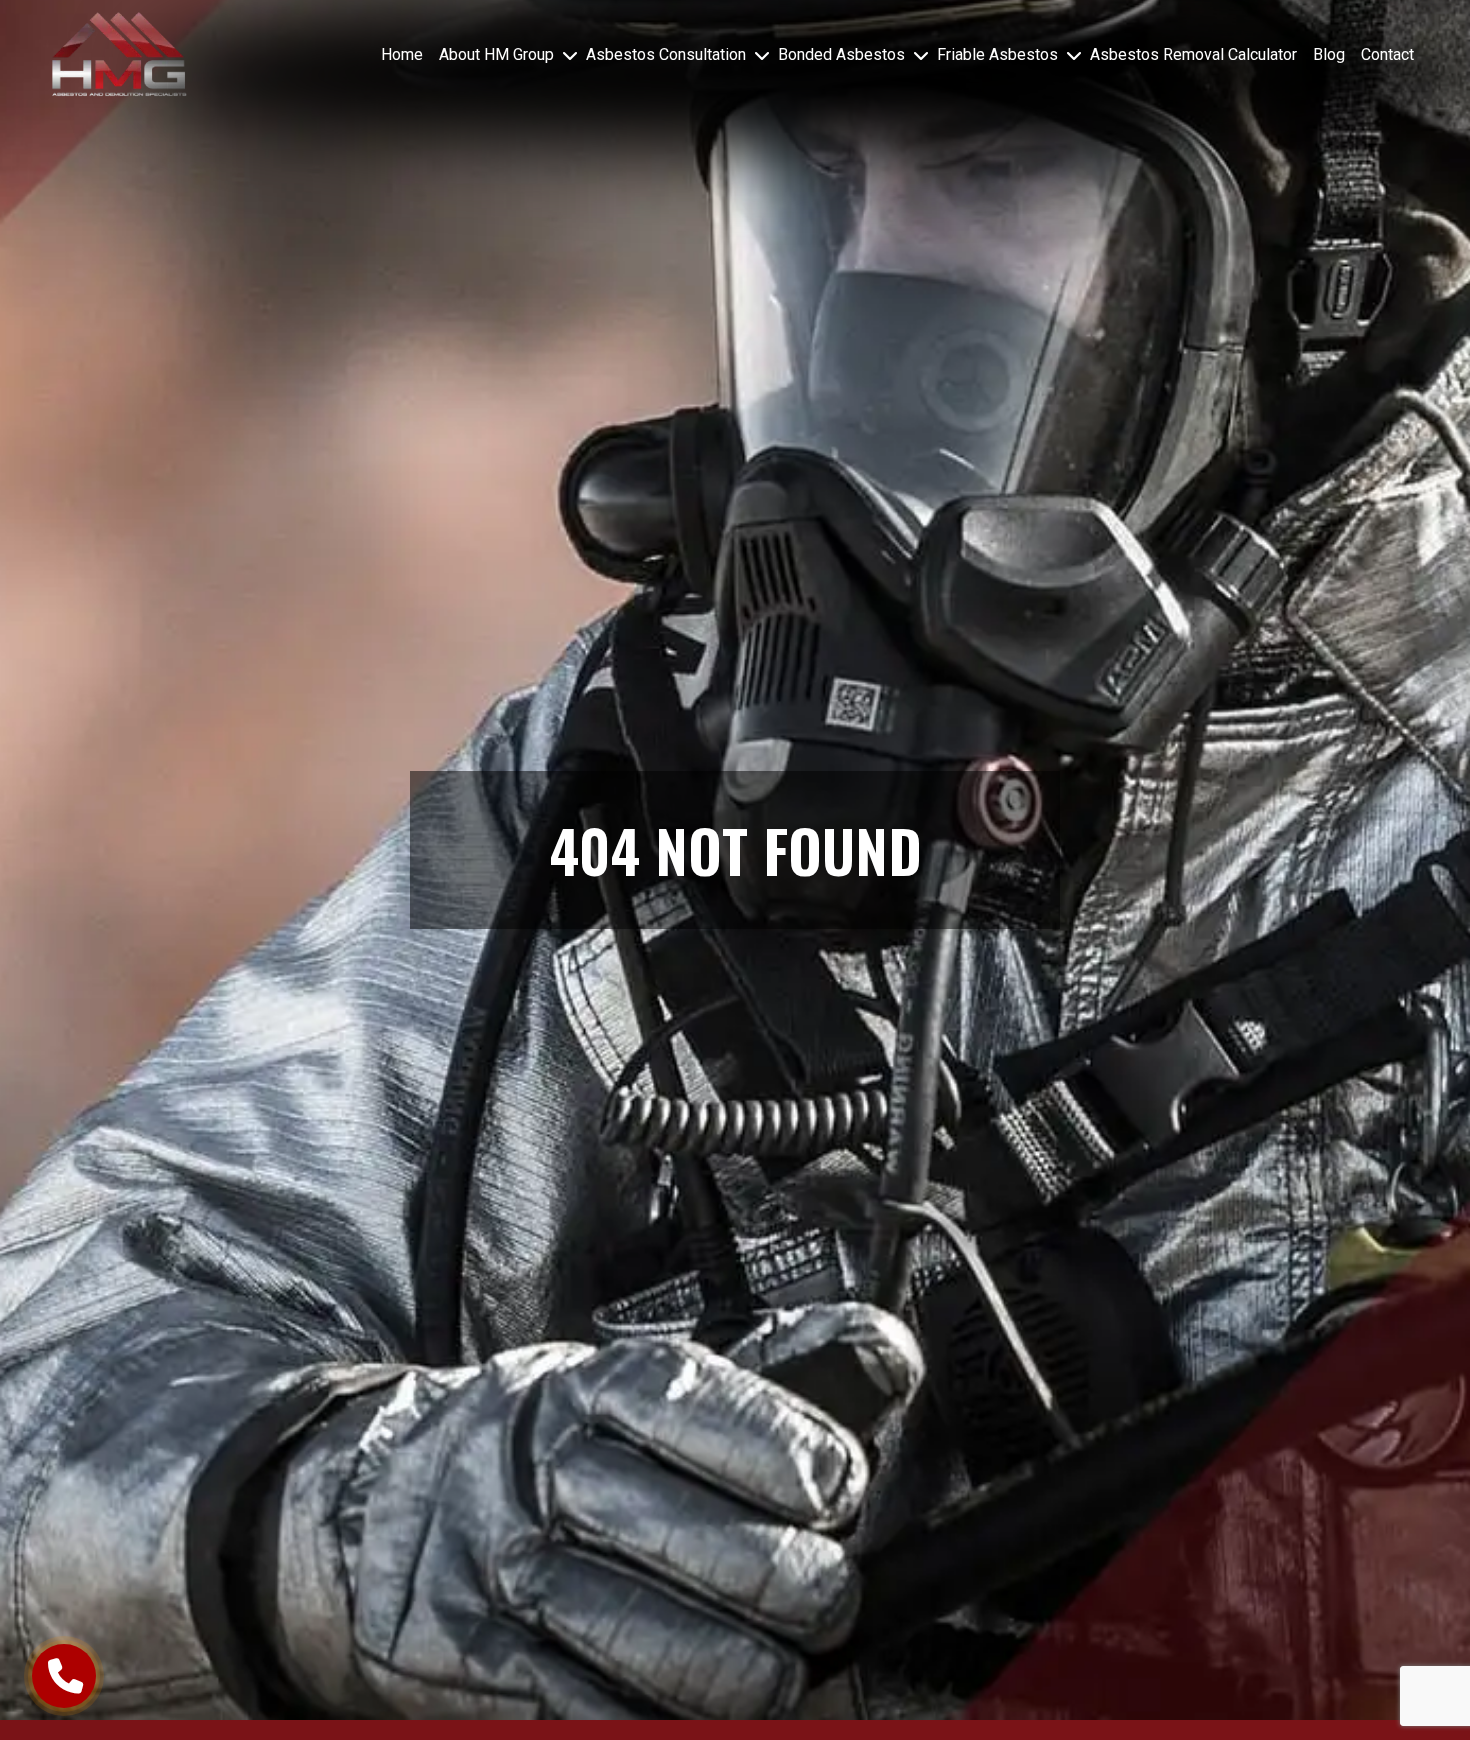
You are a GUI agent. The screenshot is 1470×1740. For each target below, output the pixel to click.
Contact (1387, 54)
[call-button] (64, 1676)
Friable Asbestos (997, 54)
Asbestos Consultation (666, 54)
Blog (1329, 54)
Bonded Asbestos (841, 54)
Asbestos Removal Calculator (1193, 54)
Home (402, 54)
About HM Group (496, 54)
